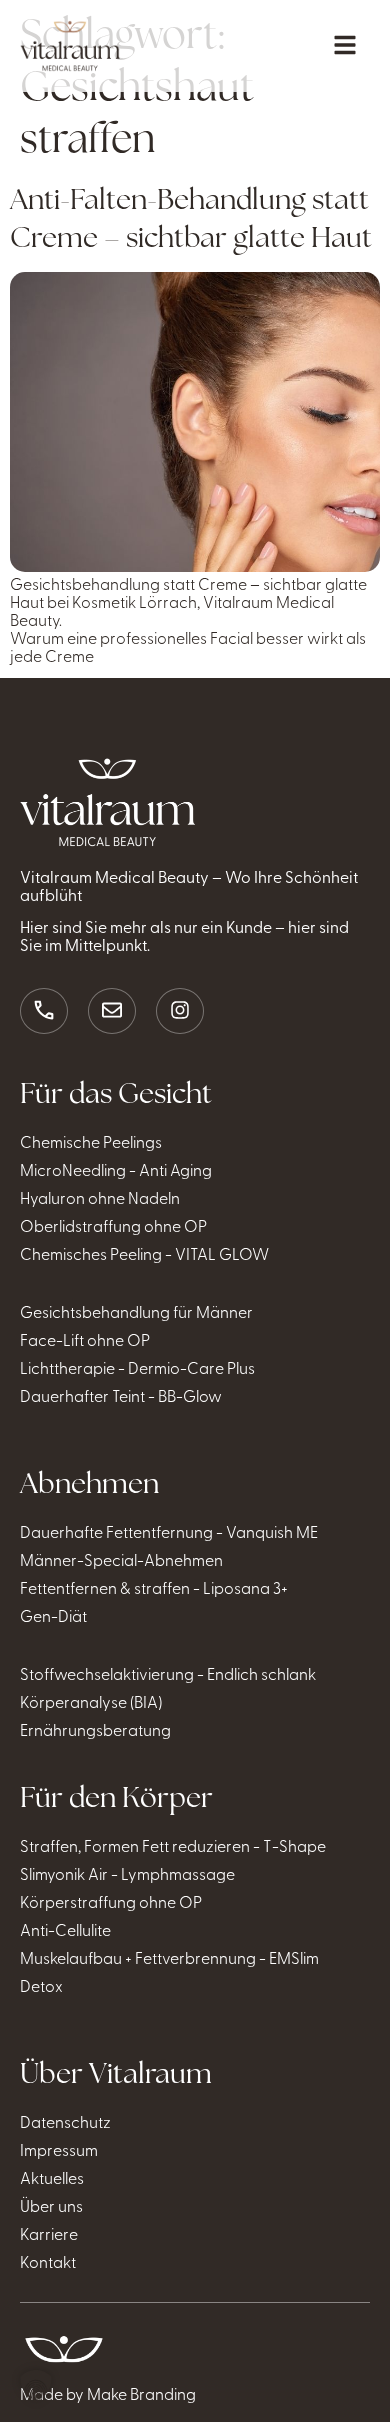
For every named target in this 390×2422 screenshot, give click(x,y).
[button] (36, 2386)
